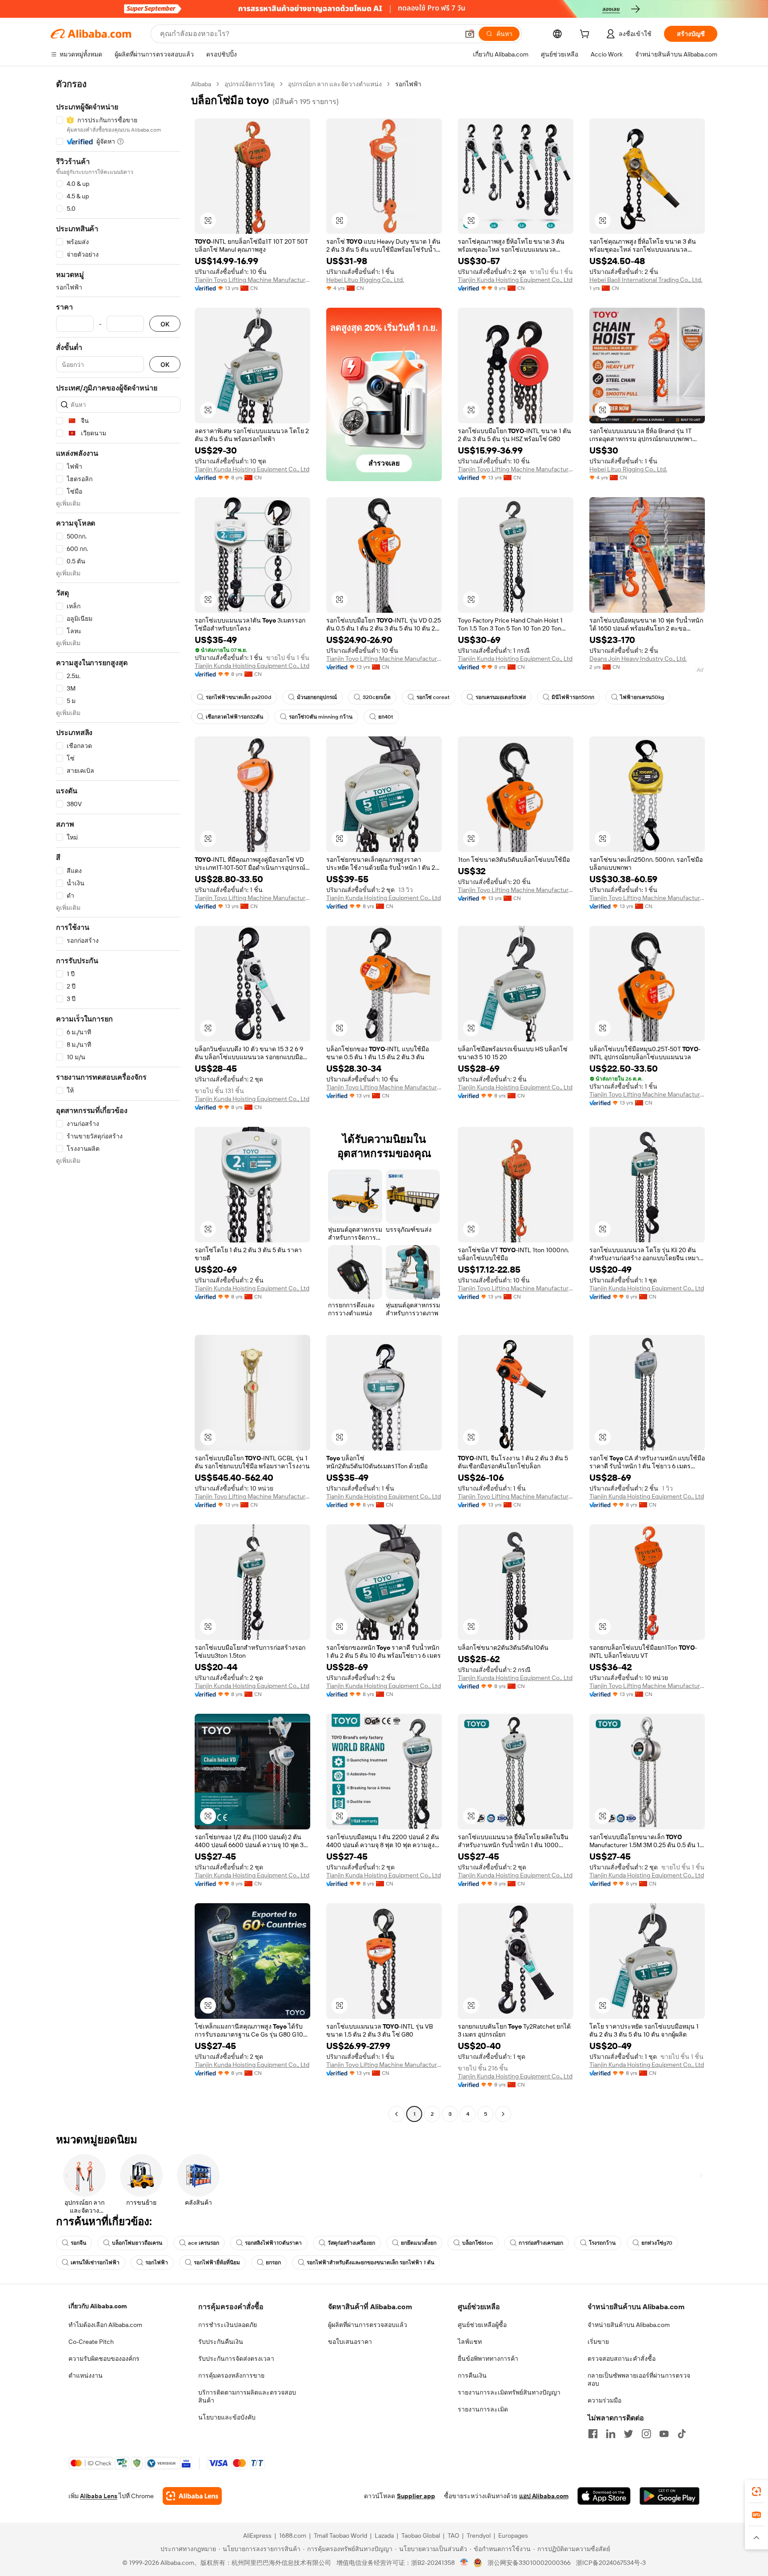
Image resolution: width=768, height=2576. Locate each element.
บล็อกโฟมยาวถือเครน (137, 2243)
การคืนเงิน (472, 2375)
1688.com (293, 2536)
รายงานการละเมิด (483, 2409)
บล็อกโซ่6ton (478, 2243)
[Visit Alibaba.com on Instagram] (646, 2434)
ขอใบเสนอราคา (350, 2342)
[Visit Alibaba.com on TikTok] (682, 2434)
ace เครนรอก (204, 2243)
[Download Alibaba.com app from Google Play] (670, 2496)
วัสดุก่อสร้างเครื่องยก (351, 2243)
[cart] (586, 35)
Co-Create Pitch (91, 2342)
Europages (513, 2536)
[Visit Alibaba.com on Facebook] (593, 2434)
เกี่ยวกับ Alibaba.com (98, 2306)
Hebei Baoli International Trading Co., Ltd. (646, 280)
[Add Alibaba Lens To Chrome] (192, 2496)
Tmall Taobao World (340, 2536)
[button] (470, 34)
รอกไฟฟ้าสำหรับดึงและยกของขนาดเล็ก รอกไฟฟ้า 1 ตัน (370, 2263)
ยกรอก (273, 2263)
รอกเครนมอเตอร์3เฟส (501, 697)
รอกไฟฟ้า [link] (408, 84)
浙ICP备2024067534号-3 (611, 2563)
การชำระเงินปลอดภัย (228, 2325)
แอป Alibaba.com (544, 2496)
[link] (756, 2492)
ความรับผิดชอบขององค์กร (104, 2359)
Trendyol (479, 2536)
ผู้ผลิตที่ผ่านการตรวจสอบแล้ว (368, 2325)
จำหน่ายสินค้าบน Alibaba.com (629, 2325)
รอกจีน (78, 2243)
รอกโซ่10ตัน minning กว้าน (321, 717)
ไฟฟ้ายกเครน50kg (642, 697)
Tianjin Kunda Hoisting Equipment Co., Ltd (515, 280)
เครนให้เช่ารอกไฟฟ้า (95, 2263)
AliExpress (257, 2536)
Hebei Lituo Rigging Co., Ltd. (365, 280)
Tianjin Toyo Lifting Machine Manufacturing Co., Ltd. (252, 280)
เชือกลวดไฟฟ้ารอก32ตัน (234, 717)
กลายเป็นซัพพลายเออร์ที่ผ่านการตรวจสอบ (639, 2379)
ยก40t (386, 717)
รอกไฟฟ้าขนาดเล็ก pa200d (238, 697)
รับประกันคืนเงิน (221, 2342)
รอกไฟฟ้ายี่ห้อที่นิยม (217, 2263)
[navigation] (118, 1100)
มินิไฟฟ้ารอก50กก (573, 697)
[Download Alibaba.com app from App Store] (604, 2496)
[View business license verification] (464, 2563)
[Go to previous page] (396, 2114)
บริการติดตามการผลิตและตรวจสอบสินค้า (247, 2396)
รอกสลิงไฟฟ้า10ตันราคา (273, 2243)
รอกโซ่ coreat (433, 697)
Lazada (384, 2536)
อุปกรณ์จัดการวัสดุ (250, 84)
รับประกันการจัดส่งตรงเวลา (236, 2359)
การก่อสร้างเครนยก (541, 2243)
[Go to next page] (503, 2114)
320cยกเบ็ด (377, 697)
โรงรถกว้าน (602, 2243)
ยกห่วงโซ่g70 (657, 2243)
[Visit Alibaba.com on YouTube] (664, 2434)
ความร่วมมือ (604, 2400)
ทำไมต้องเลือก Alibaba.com (105, 2325)
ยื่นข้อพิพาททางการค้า (488, 2359)
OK (165, 324)
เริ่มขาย (598, 2342)
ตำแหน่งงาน (86, 2375)
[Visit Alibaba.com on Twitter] (628, 2434)
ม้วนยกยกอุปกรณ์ (317, 697)
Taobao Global (421, 2536)
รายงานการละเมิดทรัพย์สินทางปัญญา (509, 2392)
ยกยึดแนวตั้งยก (419, 2243)
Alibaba (201, 84)
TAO (453, 2536)
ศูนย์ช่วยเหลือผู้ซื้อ (482, 2325)
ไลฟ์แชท (470, 2342)
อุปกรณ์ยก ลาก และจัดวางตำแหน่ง (335, 84)
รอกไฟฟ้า (157, 2263)
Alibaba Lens (99, 2496)
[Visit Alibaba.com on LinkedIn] (611, 2434)
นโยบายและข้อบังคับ (227, 2417)
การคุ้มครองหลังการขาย (231, 2375)
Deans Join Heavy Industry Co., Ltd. (638, 659)
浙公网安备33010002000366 (529, 2563)
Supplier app (416, 2496)
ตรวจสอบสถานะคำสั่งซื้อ (622, 2359)
